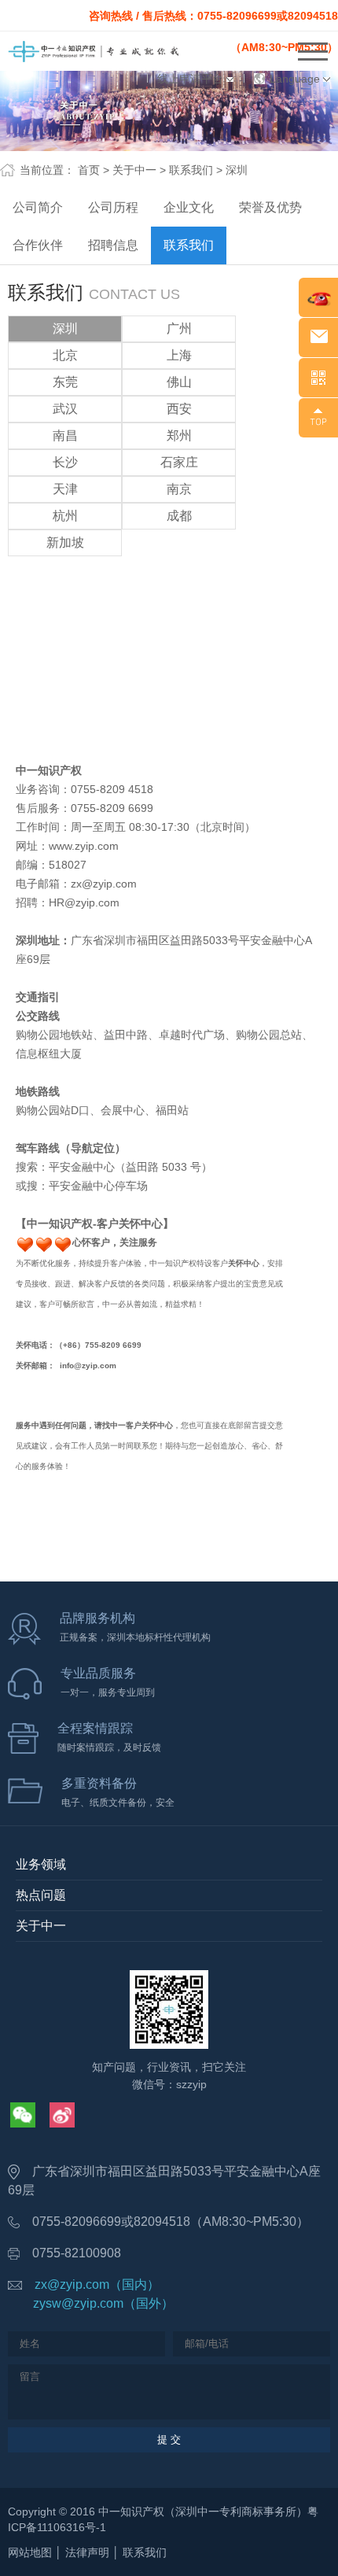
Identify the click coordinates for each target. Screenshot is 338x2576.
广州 (179, 328)
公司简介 (38, 207)
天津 (65, 489)
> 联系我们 (186, 170)
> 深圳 (232, 170)
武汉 (65, 409)
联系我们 (189, 245)
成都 (179, 516)
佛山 (179, 382)
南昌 (65, 435)
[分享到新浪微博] (62, 2115)
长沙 (65, 462)
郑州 (179, 435)
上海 (179, 355)
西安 (179, 409)
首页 (89, 170)
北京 (65, 355)
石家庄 (179, 462)
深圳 (65, 328)
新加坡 (65, 543)
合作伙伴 (38, 245)
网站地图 (30, 2552)
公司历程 (113, 207)
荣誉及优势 (270, 207)
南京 (179, 489)
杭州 (65, 516)
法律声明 (87, 2552)
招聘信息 (113, 245)
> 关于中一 (130, 170)
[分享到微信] (23, 2115)
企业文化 (189, 207)
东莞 (65, 382)
